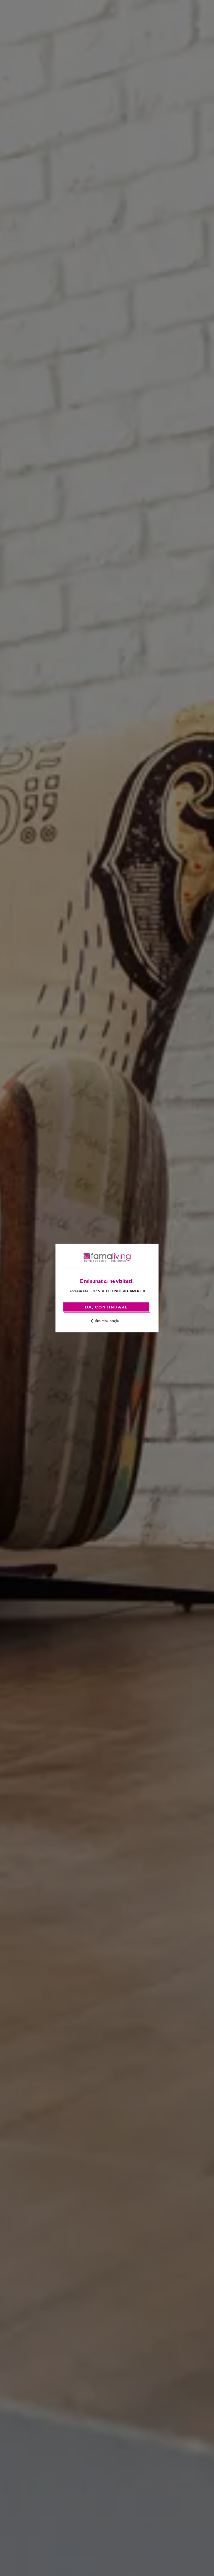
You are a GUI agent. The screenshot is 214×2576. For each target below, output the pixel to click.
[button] (107, 1321)
